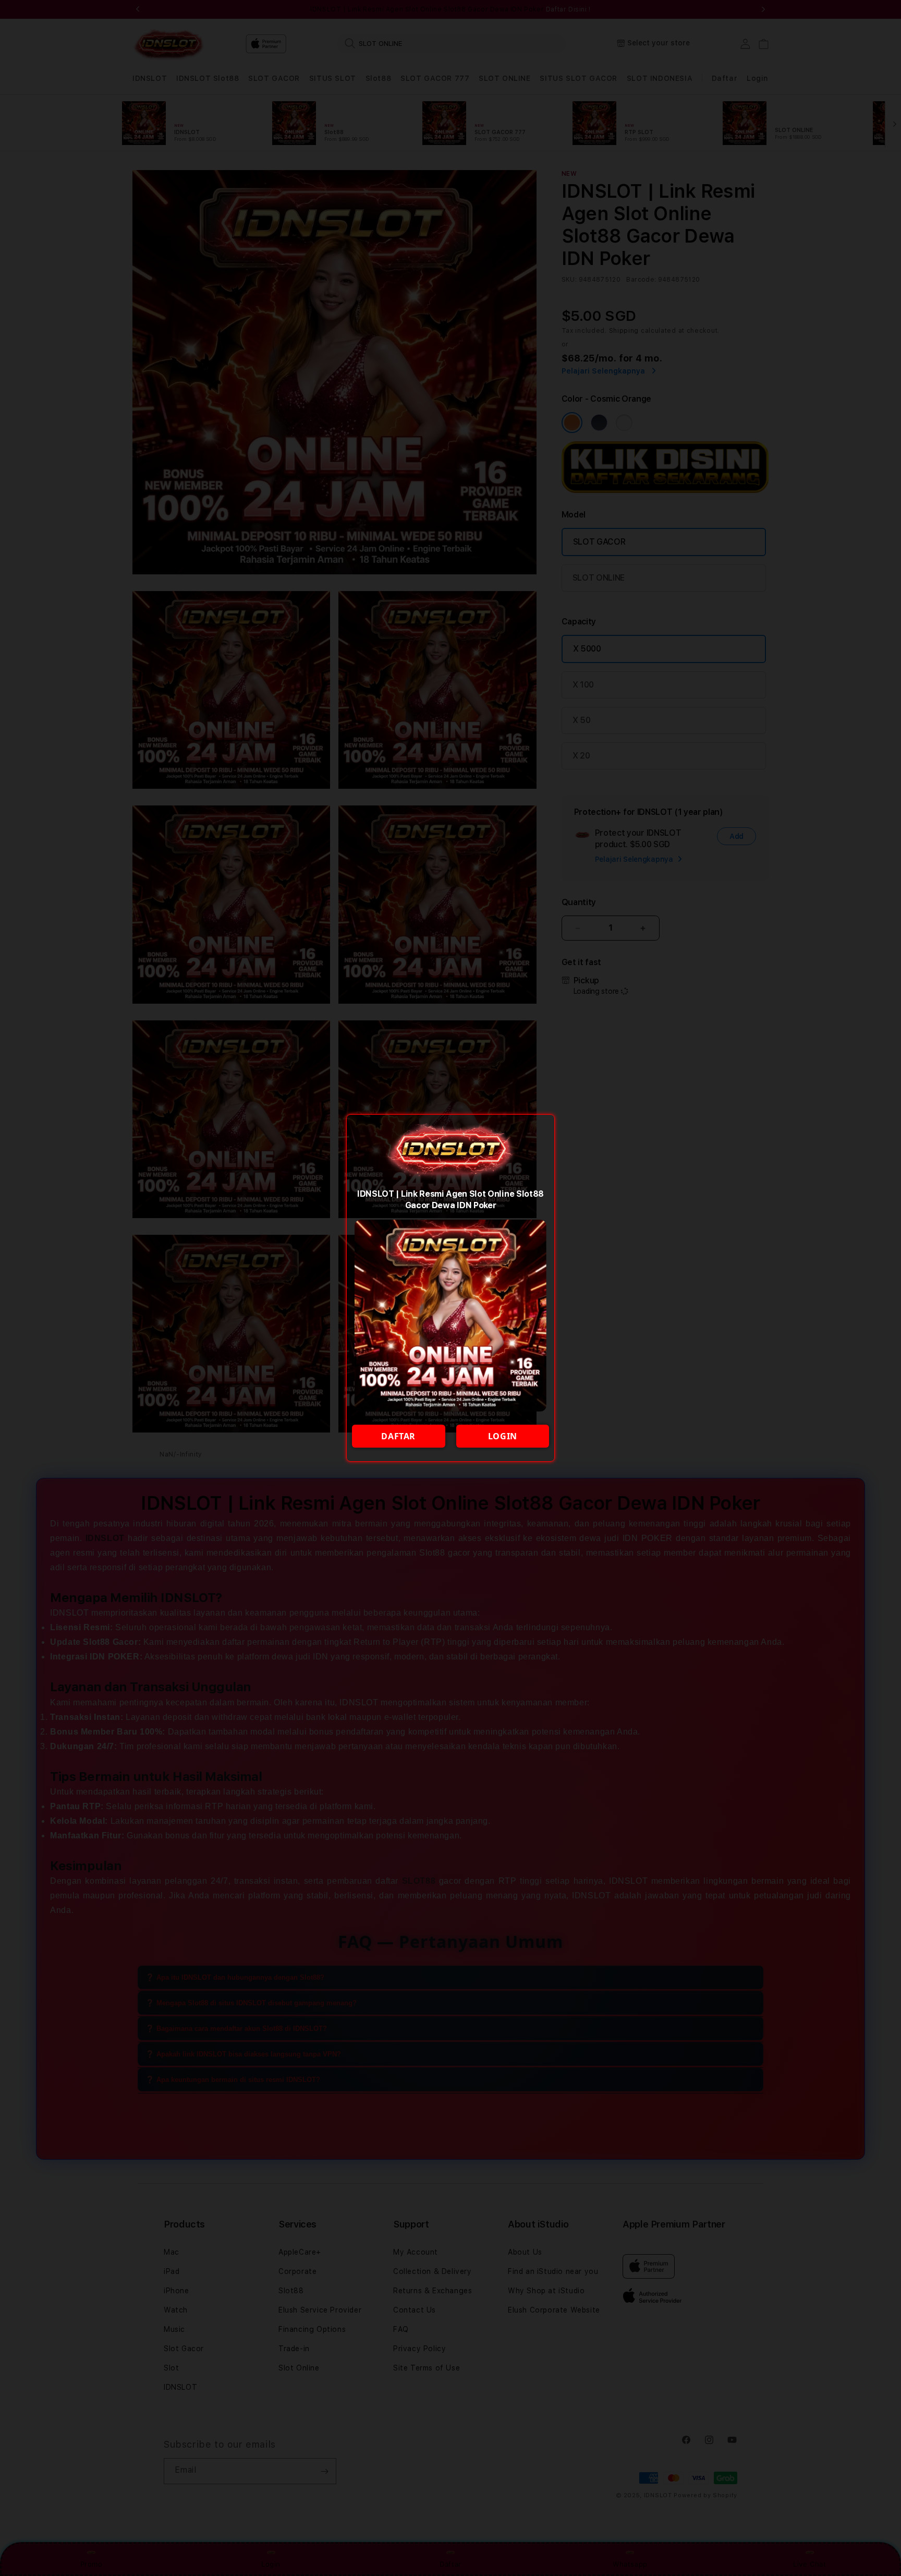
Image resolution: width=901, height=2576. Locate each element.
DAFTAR (398, 1436)
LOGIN (503, 1436)
